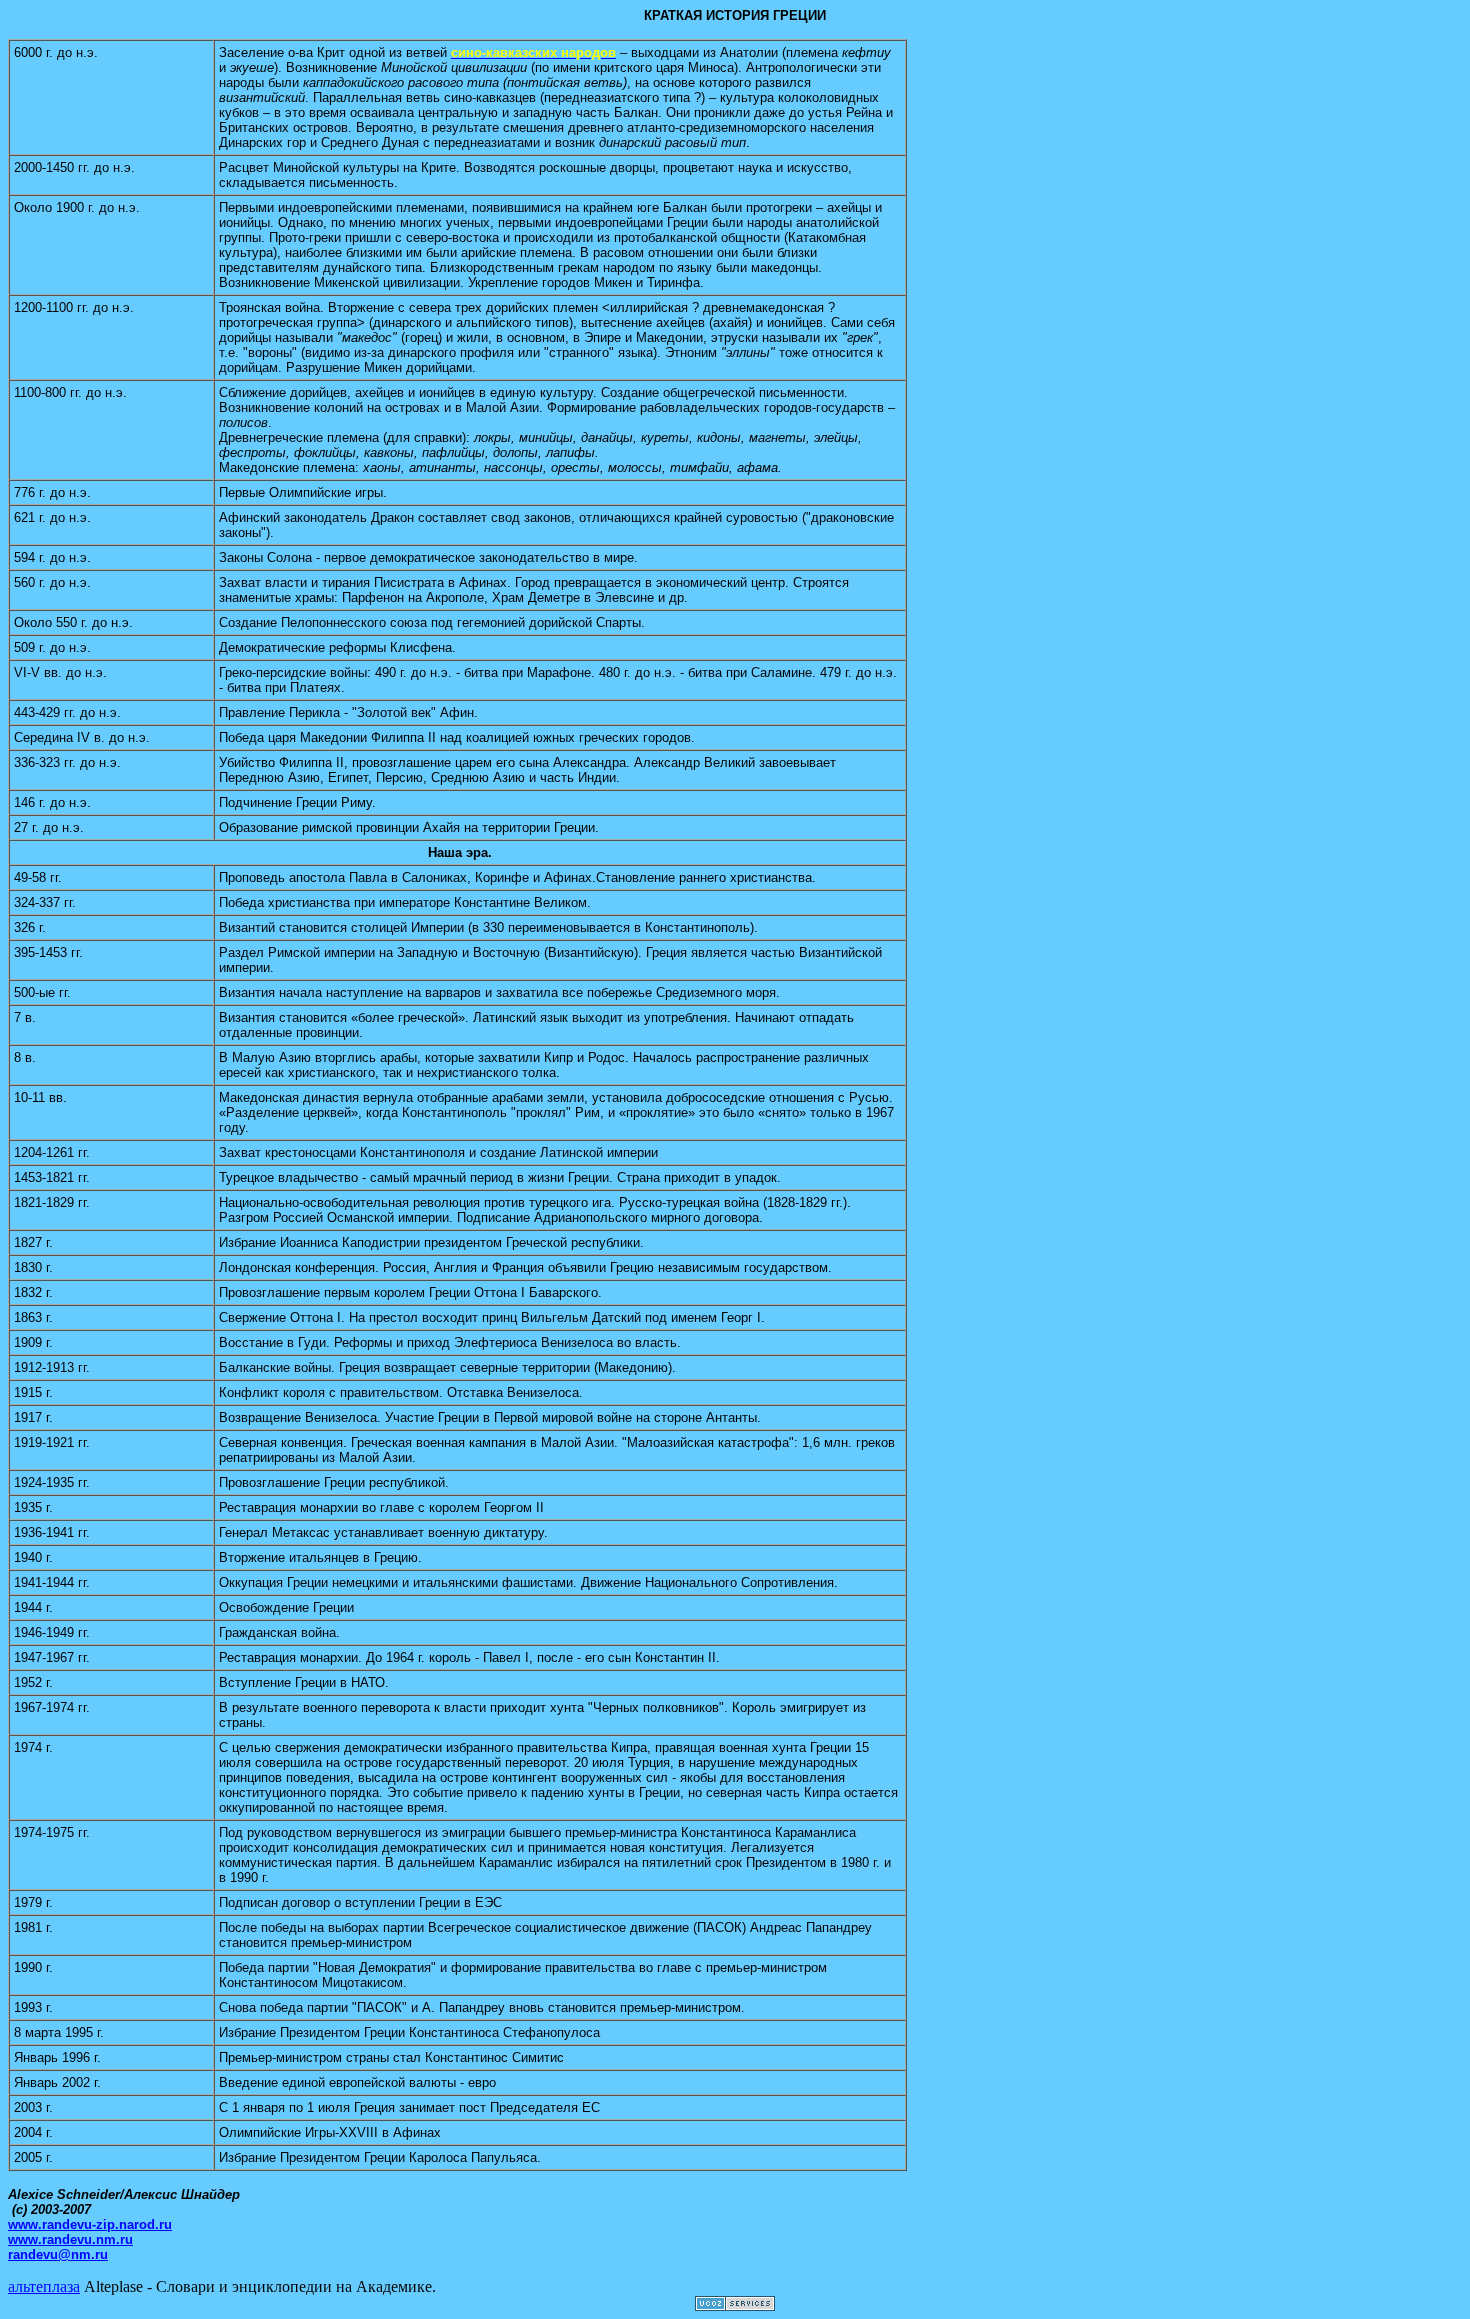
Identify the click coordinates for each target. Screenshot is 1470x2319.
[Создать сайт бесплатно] (735, 2305)
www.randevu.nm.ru (70, 2239)
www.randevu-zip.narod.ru (90, 2224)
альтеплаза (44, 2286)
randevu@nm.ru (58, 2254)
